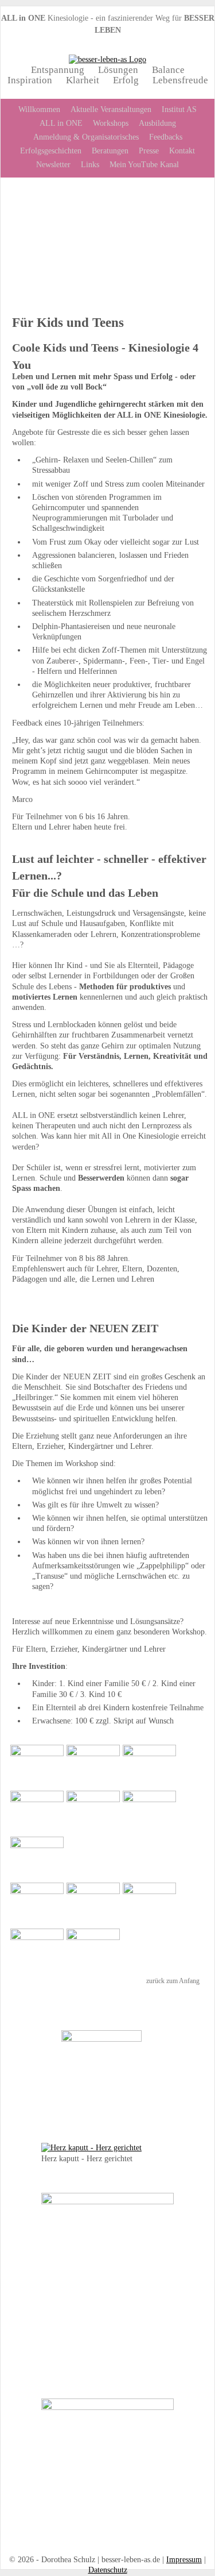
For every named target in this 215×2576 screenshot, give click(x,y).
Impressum (184, 2560)
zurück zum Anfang (173, 1981)
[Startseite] (107, 59)
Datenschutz (108, 2570)
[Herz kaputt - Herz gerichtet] (91, 2148)
